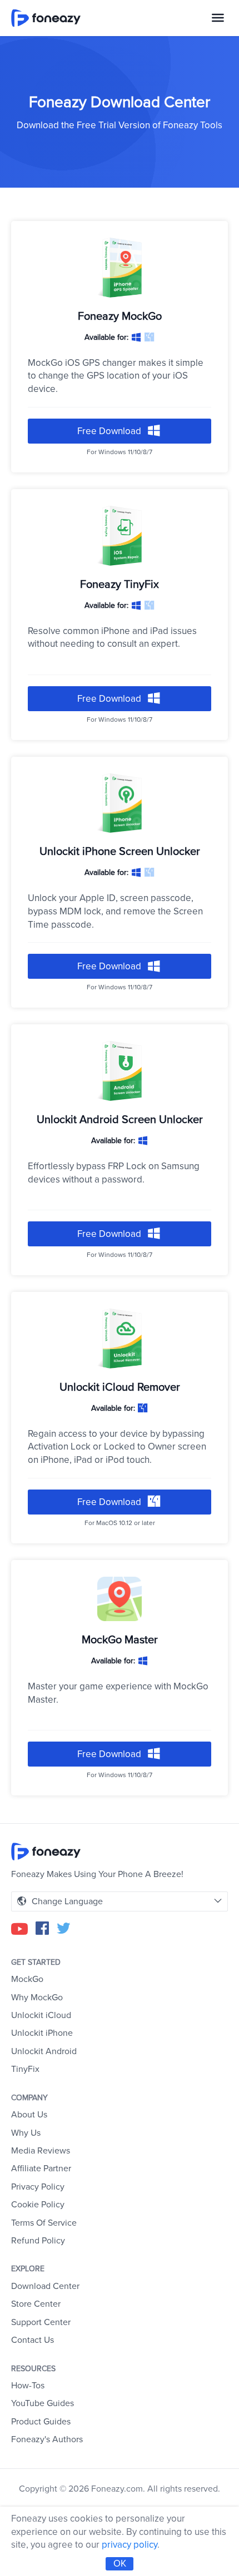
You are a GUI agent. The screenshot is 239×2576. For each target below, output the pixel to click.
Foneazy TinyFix (120, 585)
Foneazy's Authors (47, 2439)
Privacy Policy (38, 2187)
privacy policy (130, 2545)
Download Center (45, 2286)
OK (120, 2564)
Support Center (41, 2322)
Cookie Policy (38, 2205)
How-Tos (28, 2386)
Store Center (36, 2304)
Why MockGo (37, 1998)
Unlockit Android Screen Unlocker (120, 1120)
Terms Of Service (44, 2223)
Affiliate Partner (41, 2169)
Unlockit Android (44, 2051)
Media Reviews (41, 2151)
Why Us (26, 2133)
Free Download (110, 431)
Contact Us (33, 2340)
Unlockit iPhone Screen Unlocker (120, 852)
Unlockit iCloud (41, 2015)
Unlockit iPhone (42, 2033)
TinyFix (25, 2069)
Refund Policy (38, 2241)
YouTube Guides (43, 2403)
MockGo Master (120, 1640)
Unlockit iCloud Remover (120, 1387)
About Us (29, 2115)
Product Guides (41, 2422)
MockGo (27, 1979)
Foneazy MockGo (120, 316)
